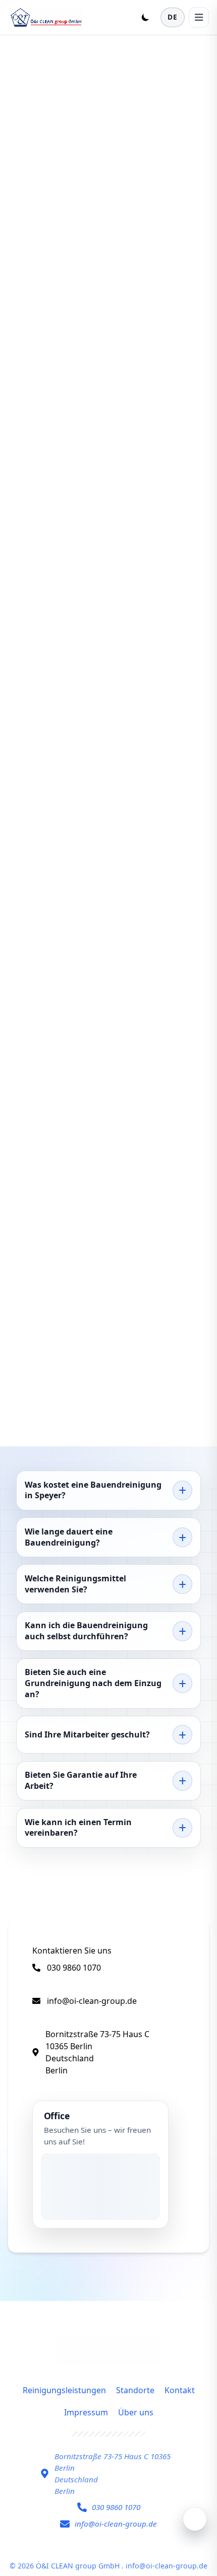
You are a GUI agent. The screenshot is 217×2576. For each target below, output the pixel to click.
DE (173, 17)
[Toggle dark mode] (145, 17)
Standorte (135, 2390)
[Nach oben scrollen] (195, 2519)
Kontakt (180, 2390)
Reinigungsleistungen (64, 2390)
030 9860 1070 (74, 1968)
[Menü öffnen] (199, 17)
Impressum (86, 2412)
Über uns (136, 2412)
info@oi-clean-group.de (92, 2001)
